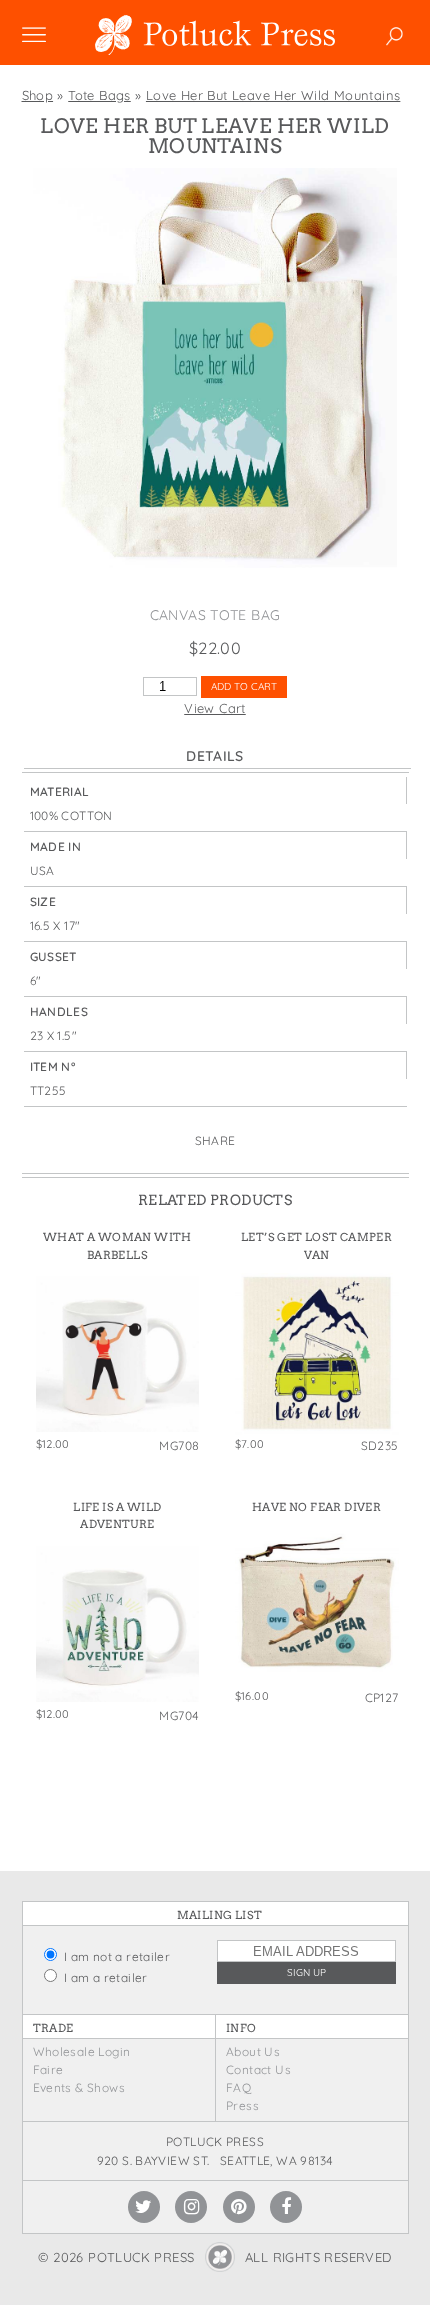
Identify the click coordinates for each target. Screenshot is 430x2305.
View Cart (215, 708)
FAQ (238, 2087)
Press (242, 2105)
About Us (253, 2051)
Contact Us (258, 2069)
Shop (38, 95)
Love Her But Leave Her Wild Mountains (273, 95)
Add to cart (244, 686)
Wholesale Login (82, 2051)
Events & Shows (79, 2087)
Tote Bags (99, 95)
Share (215, 1140)
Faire (48, 2069)
